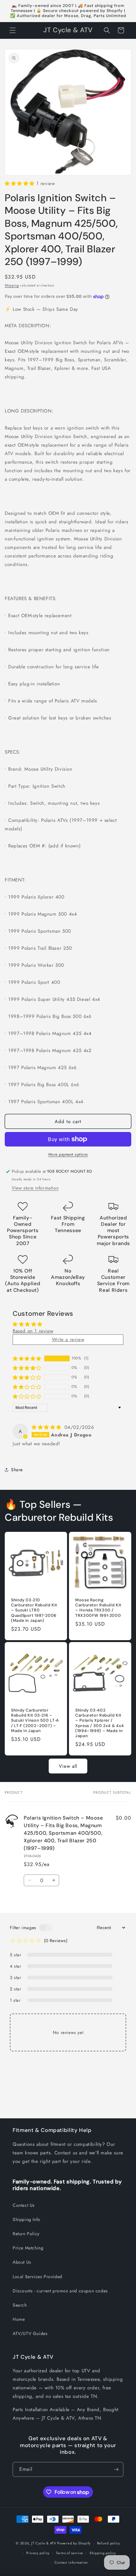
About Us (22, 2262)
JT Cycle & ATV (44, 2543)
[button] (13, 30)
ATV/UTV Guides (30, 2333)
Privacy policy (38, 2553)
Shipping (12, 285)
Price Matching (28, 2248)
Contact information (71, 2562)
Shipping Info (27, 2219)
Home (19, 2319)
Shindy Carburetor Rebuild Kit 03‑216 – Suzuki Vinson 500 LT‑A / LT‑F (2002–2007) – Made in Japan (35, 1721)
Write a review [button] (68, 1339)
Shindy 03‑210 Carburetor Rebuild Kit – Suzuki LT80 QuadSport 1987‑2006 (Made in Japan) (34, 1610)
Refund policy (109, 2543)
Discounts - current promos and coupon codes (60, 2291)
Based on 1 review (33, 1331)
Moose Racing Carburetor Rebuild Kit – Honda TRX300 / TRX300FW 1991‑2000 (98, 1608)
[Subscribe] (116, 2469)
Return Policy (26, 2234)
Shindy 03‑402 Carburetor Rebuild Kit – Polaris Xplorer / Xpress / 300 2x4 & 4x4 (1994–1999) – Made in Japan (100, 1723)
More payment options (68, 1154)
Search (20, 2305)
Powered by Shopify (74, 2543)
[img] (47, 1427)
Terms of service (70, 2553)
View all (68, 1766)
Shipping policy (103, 2553)
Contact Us (24, 2205)
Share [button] (17, 1470)
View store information (35, 1188)
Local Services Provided (37, 2277)
